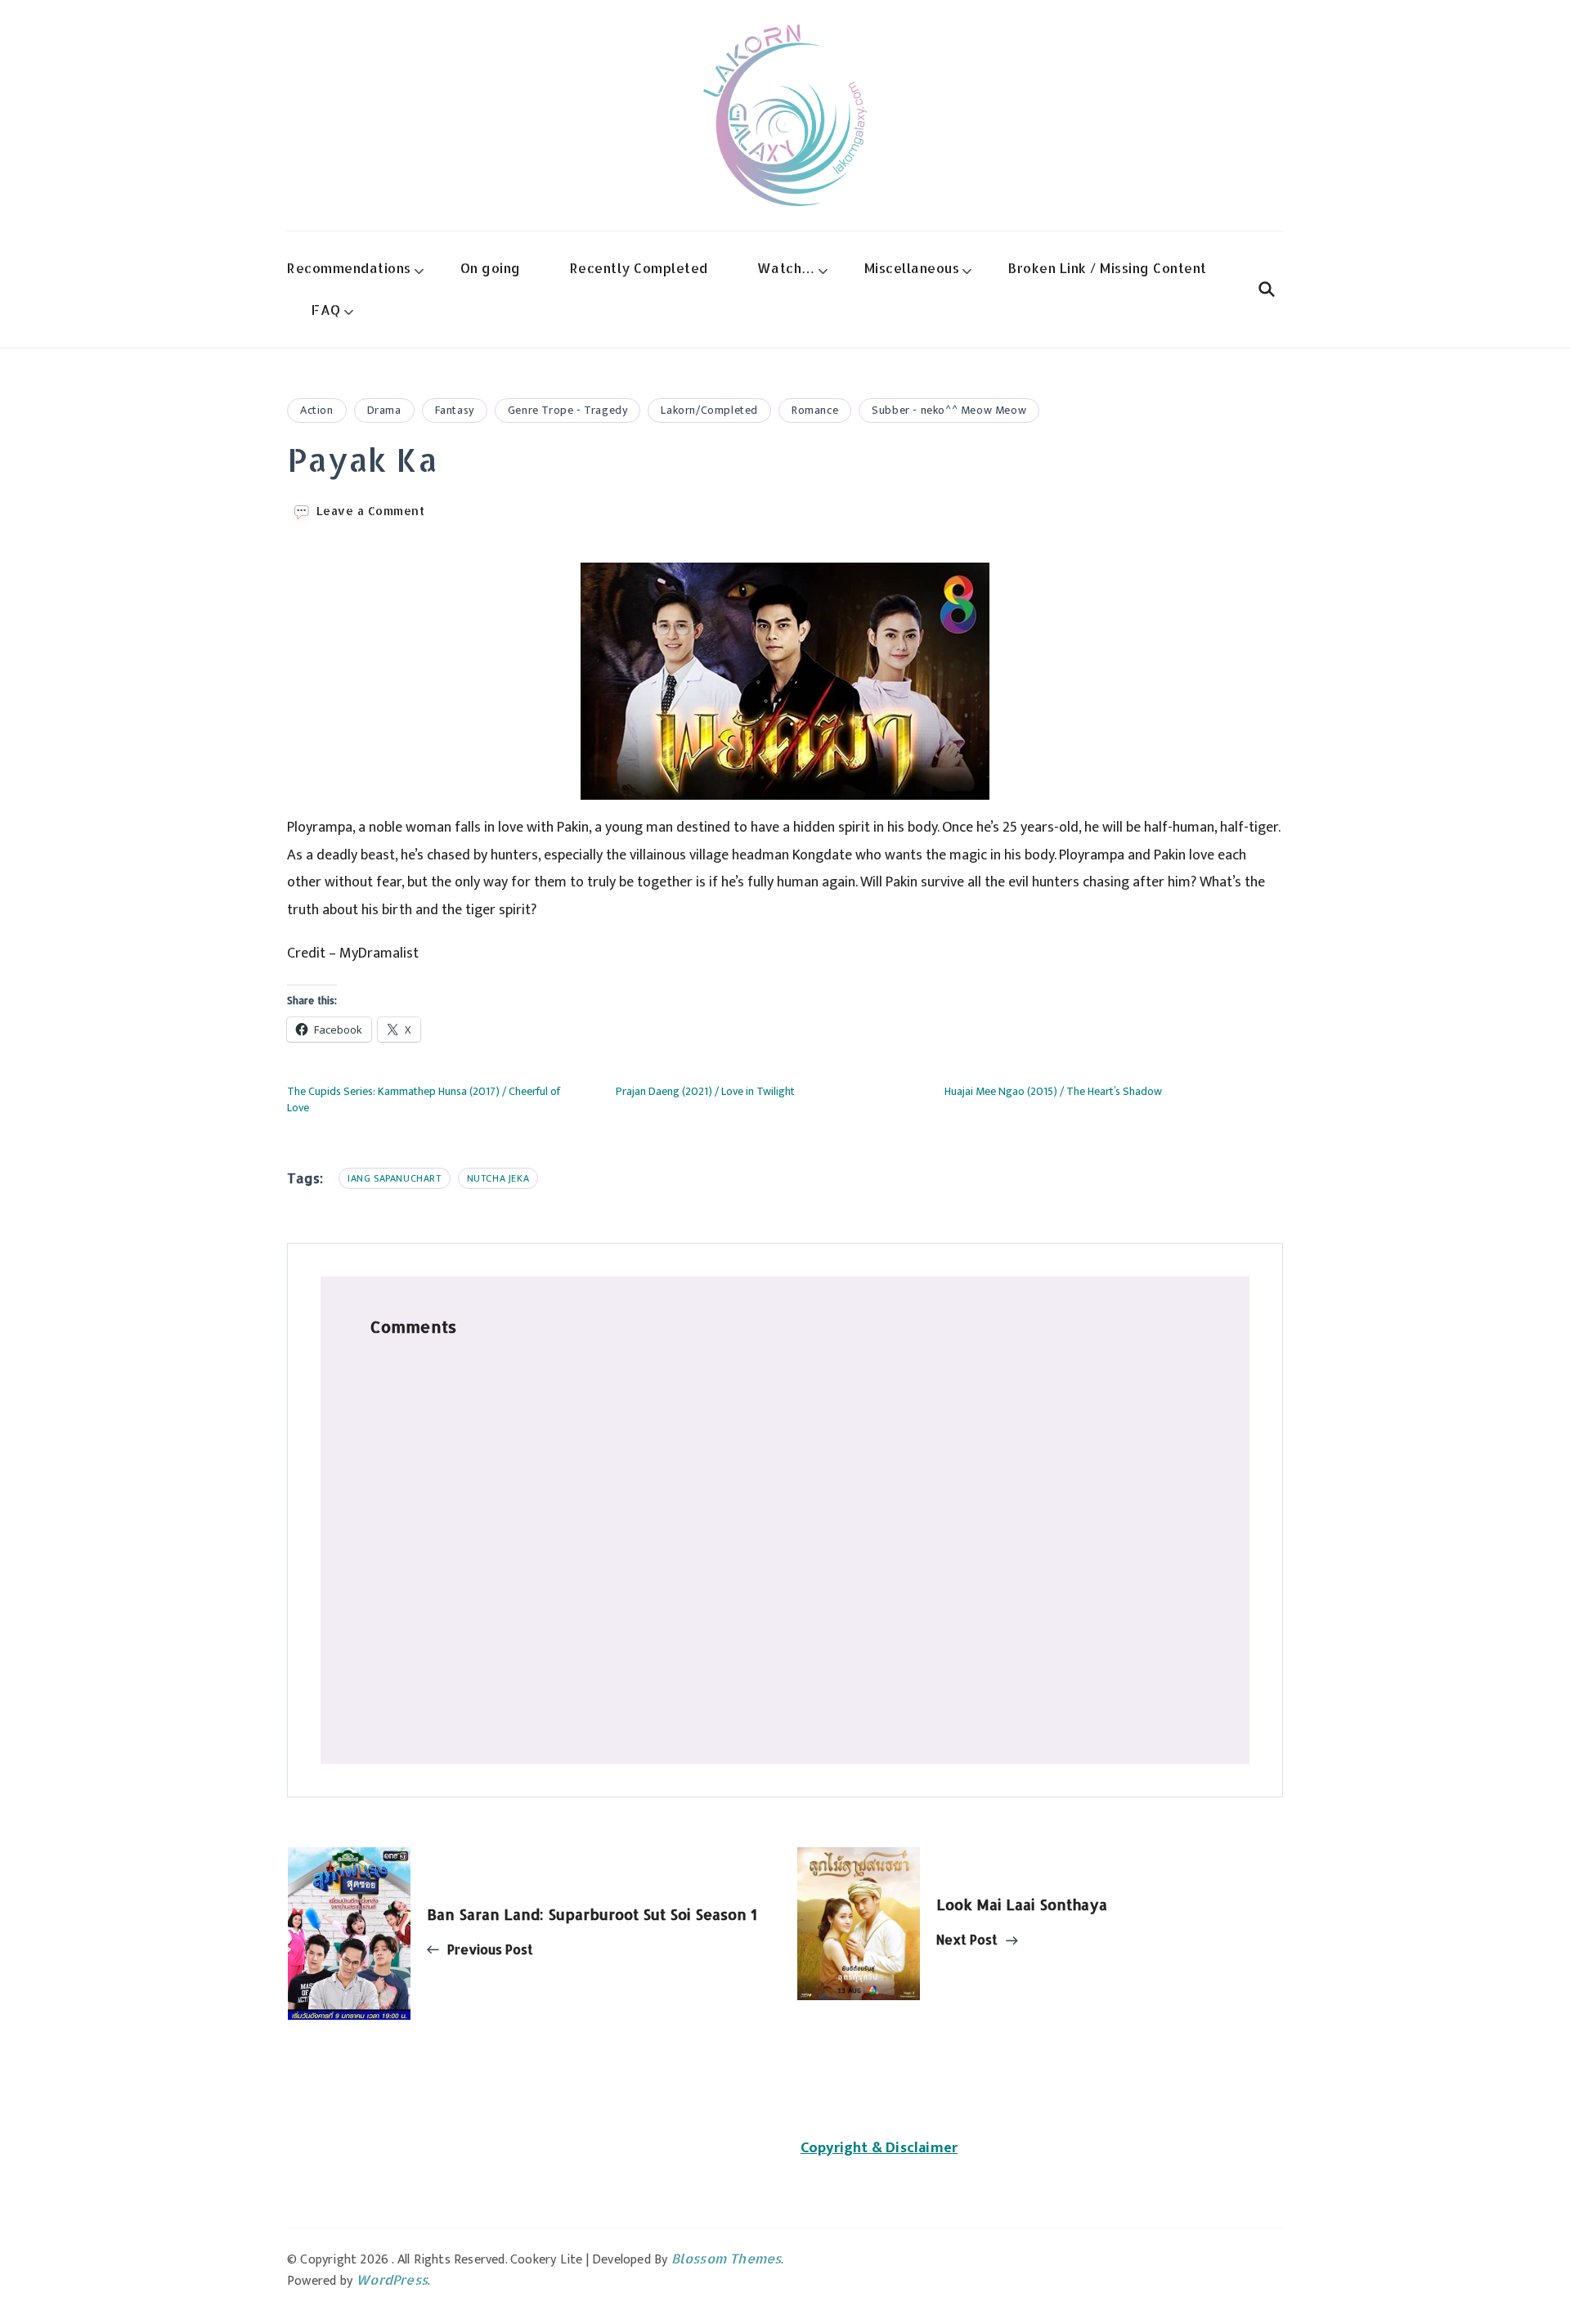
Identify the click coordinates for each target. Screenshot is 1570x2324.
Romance (815, 410)
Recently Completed (639, 268)
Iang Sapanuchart (395, 1178)
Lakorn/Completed (709, 410)
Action (317, 410)
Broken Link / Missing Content (1108, 268)
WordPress (392, 2279)
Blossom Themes (727, 2258)
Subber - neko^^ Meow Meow (949, 410)
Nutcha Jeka (498, 1178)
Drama (384, 410)
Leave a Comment (371, 511)
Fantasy (455, 410)
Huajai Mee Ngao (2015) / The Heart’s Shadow (1053, 1091)
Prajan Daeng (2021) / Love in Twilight (705, 1091)
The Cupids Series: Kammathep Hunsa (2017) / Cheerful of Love (424, 1099)
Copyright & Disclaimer (879, 2148)
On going (491, 268)
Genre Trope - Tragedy (568, 410)
